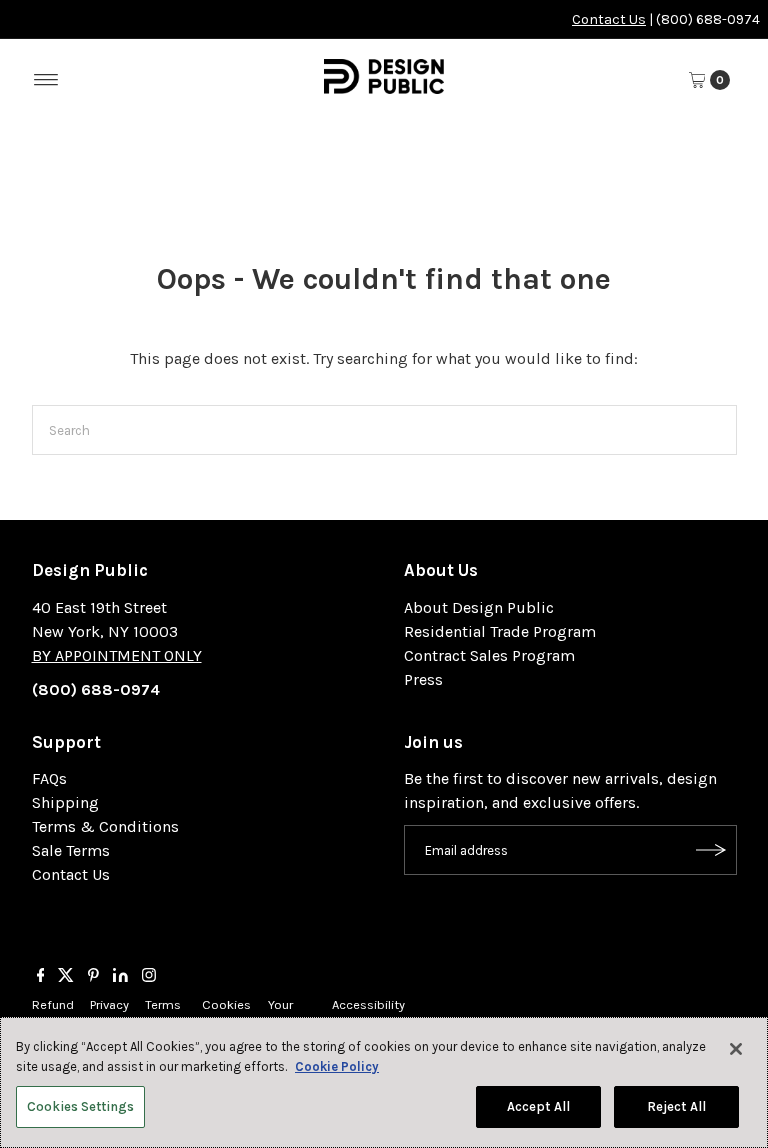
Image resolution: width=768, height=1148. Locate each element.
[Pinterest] (93, 977)
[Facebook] (41, 977)
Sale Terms (71, 850)
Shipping (65, 802)
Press (423, 679)
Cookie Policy (337, 1066)
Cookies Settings (80, 1106)
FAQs (49, 778)
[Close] (736, 1049)
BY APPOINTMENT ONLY (117, 655)
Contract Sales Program (489, 655)
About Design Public (479, 607)
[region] (384, 1082)
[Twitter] (66, 977)
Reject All (676, 1106)
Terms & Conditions (105, 826)
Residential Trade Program (500, 631)
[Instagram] (149, 977)
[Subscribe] (712, 850)
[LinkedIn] (120, 977)
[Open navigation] (46, 80)
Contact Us (609, 19)
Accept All (538, 1106)
